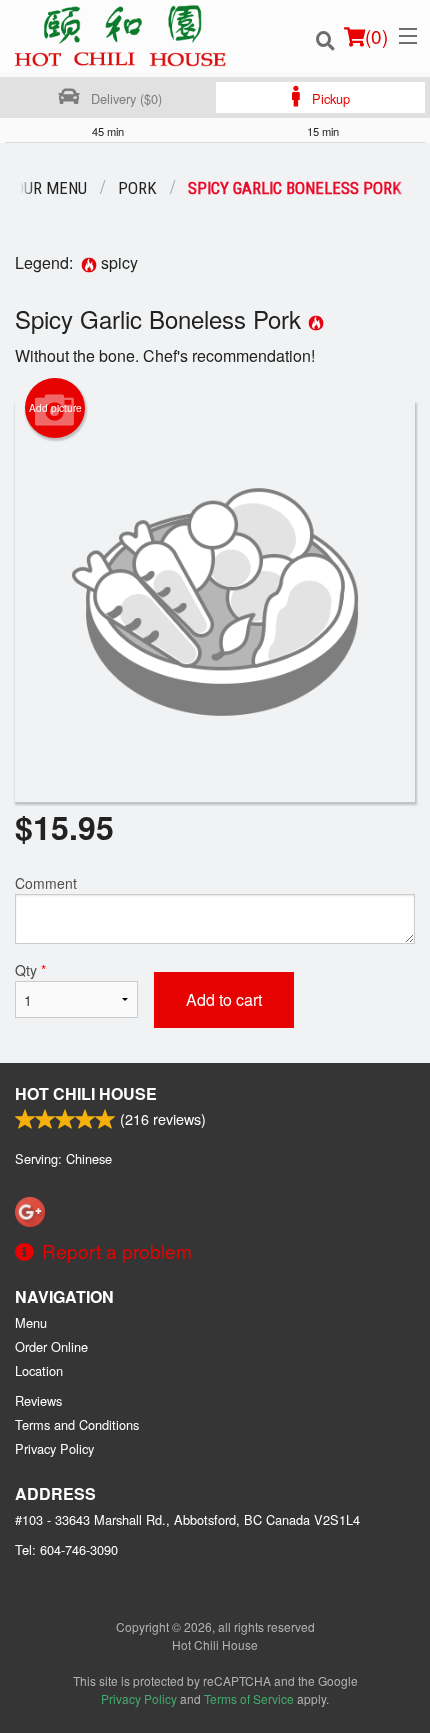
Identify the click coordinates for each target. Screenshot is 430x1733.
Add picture (55, 408)
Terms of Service (249, 1698)
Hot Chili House (86, 1093)
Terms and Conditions (77, 1424)
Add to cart (224, 999)
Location (39, 1370)
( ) (376, 35)
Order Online (51, 1346)
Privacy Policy (54, 1448)
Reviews (38, 1400)
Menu (31, 1322)
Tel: (66, 1549)
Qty (30, 970)
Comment (46, 883)
